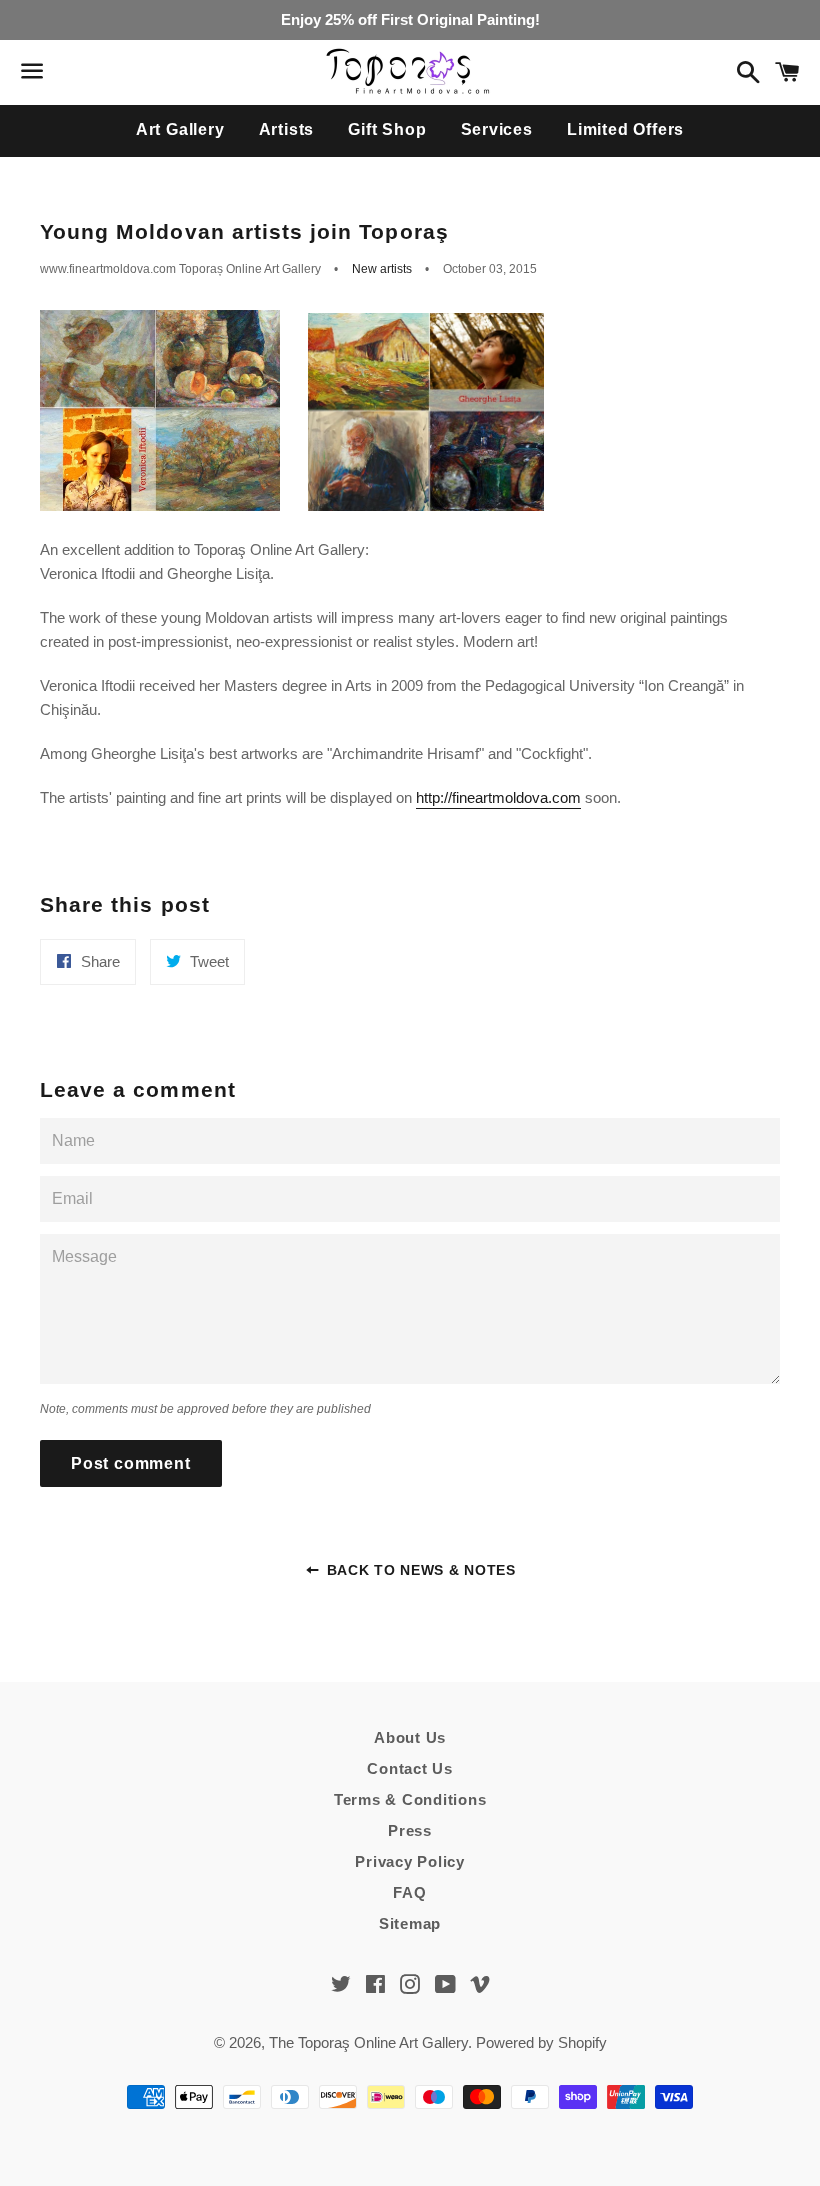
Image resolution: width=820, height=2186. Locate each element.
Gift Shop (387, 129)
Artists (287, 129)
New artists (382, 269)
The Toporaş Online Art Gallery (368, 2042)
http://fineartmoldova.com (498, 797)
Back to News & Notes (418, 1570)
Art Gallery (180, 129)
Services (497, 129)
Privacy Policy (410, 1861)
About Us (410, 1737)
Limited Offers (625, 129)
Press (410, 1830)
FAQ (409, 1892)
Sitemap (410, 1923)
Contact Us (410, 1768)
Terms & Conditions (410, 1799)
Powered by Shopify (541, 2042)
